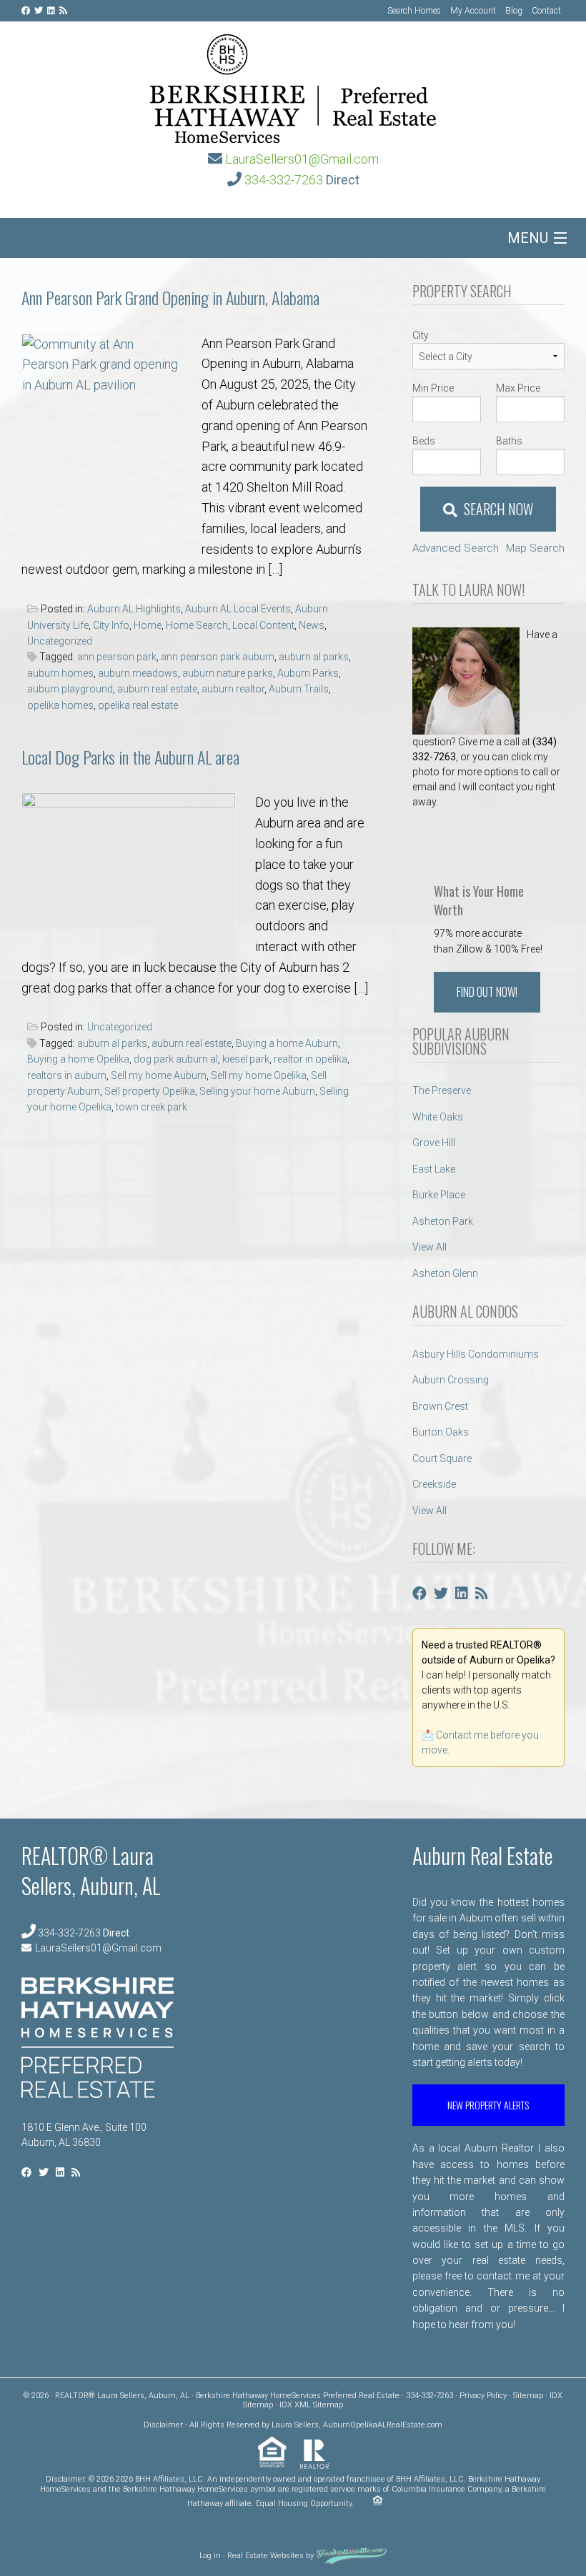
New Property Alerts (488, 2105)
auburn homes (60, 673)
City (421, 335)
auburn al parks (314, 657)
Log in (210, 2556)
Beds (424, 441)
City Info (111, 625)
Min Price (433, 388)
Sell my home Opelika (259, 1075)
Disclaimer (163, 2425)
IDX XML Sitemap (311, 2405)
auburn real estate (157, 689)
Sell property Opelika (150, 1091)
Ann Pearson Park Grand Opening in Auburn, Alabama (170, 297)
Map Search (535, 548)
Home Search (197, 625)
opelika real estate (138, 705)
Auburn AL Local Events (238, 609)
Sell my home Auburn (159, 1075)
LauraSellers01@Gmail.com (302, 159)
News (312, 625)
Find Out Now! (487, 992)
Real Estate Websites (265, 2556)
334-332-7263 (284, 180)
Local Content (263, 625)
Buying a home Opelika (78, 1059)
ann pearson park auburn (218, 657)
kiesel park (246, 1059)
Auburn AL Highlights (134, 609)
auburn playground (70, 689)
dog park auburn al (176, 1059)
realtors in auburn (67, 1075)
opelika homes (60, 705)
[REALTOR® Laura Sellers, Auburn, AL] (293, 84)
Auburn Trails (299, 689)
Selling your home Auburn (257, 1091)
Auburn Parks (308, 673)
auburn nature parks (228, 673)
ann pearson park (117, 657)
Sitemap (528, 2396)
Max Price (518, 388)
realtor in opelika (311, 1059)
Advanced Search (456, 548)
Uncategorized (60, 641)
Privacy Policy (483, 2396)
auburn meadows (138, 673)
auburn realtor (233, 689)
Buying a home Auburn (287, 1043)
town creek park (152, 1107)
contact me (503, 2276)
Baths (509, 441)
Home (148, 625)
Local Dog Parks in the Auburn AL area (130, 757)
